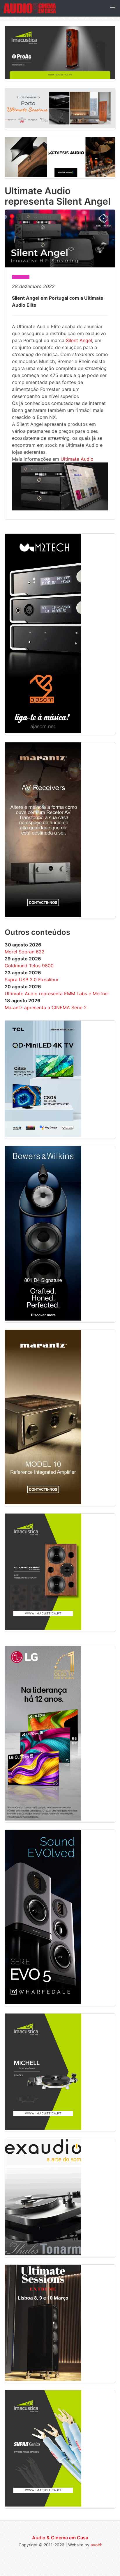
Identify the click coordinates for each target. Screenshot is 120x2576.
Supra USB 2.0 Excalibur (32, 980)
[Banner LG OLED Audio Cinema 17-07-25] (43, 1819)
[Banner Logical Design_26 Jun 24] (60, 175)
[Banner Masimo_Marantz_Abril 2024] (43, 915)
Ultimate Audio (77, 459)
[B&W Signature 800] (43, 1319)
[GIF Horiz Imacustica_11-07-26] (60, 77)
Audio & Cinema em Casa (60, 2538)
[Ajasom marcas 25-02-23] (43, 731)
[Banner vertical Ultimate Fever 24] (43, 2379)
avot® (96, 2545)
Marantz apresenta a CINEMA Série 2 (46, 1007)
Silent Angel (79, 340)
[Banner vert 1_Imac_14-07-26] (43, 1628)
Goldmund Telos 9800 (29, 966)
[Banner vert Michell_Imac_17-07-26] (43, 2128)
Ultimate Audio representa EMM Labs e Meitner (57, 994)
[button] (112, 8)
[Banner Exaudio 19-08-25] (43, 2254)
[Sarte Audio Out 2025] (43, 2002)
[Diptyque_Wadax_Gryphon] (60, 126)
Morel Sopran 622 (25, 952)
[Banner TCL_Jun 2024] (43, 1135)
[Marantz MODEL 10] (43, 1503)
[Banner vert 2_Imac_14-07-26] (43, 2505)
